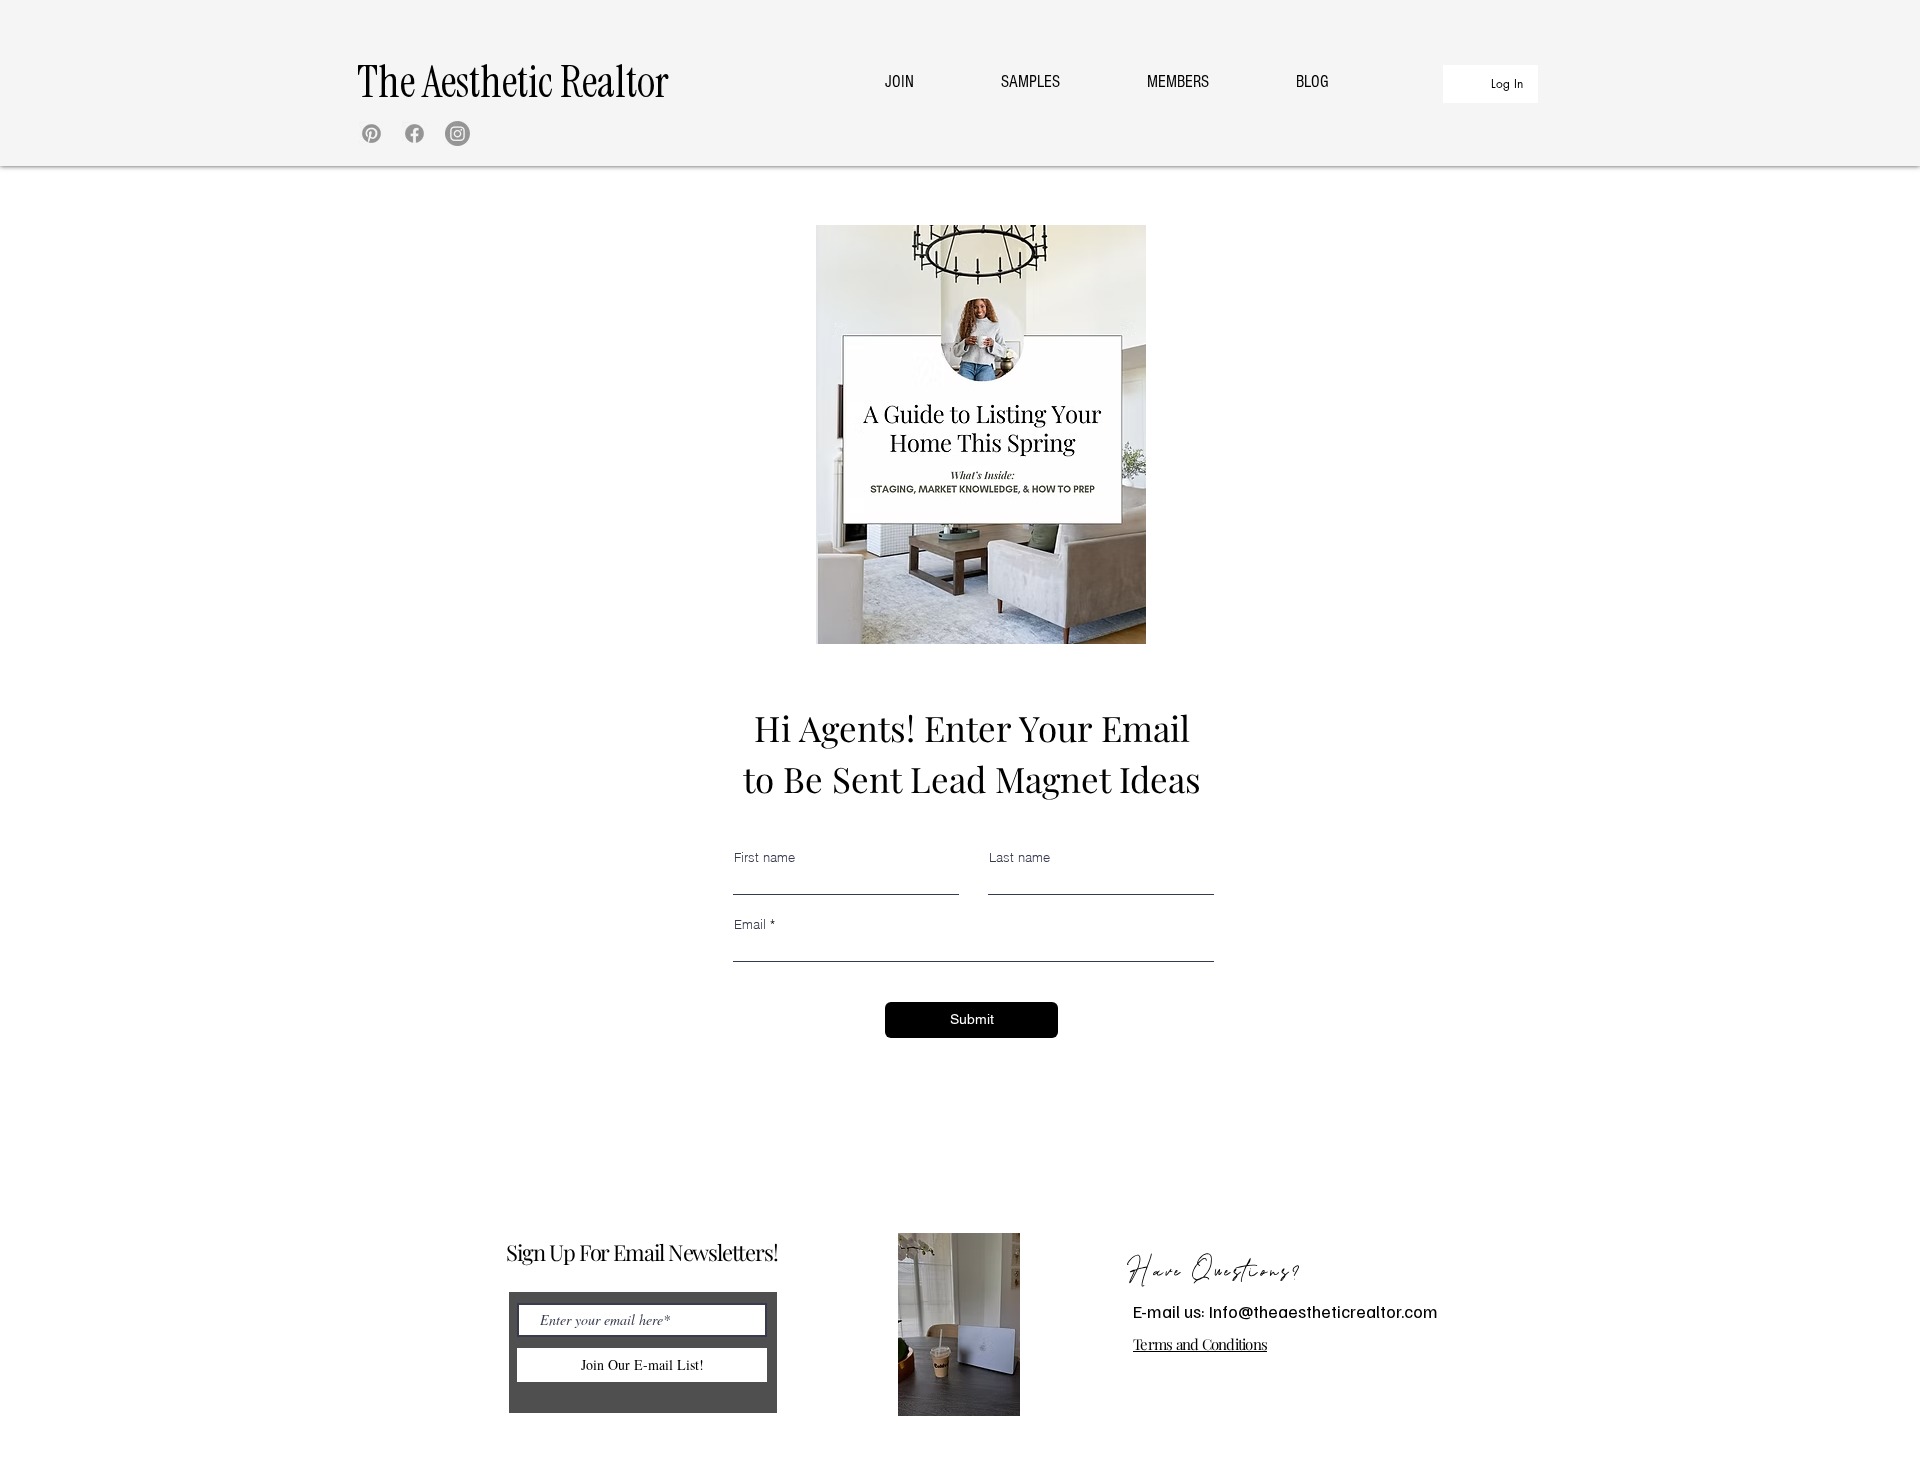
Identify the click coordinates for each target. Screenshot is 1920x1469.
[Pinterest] (371, 133)
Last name (1019, 857)
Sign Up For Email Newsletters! (641, 1252)
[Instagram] (457, 133)
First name (764, 857)
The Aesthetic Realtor (513, 82)
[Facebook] (414, 133)
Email (750, 924)
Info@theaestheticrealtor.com (1323, 1311)
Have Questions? (1216, 1272)
